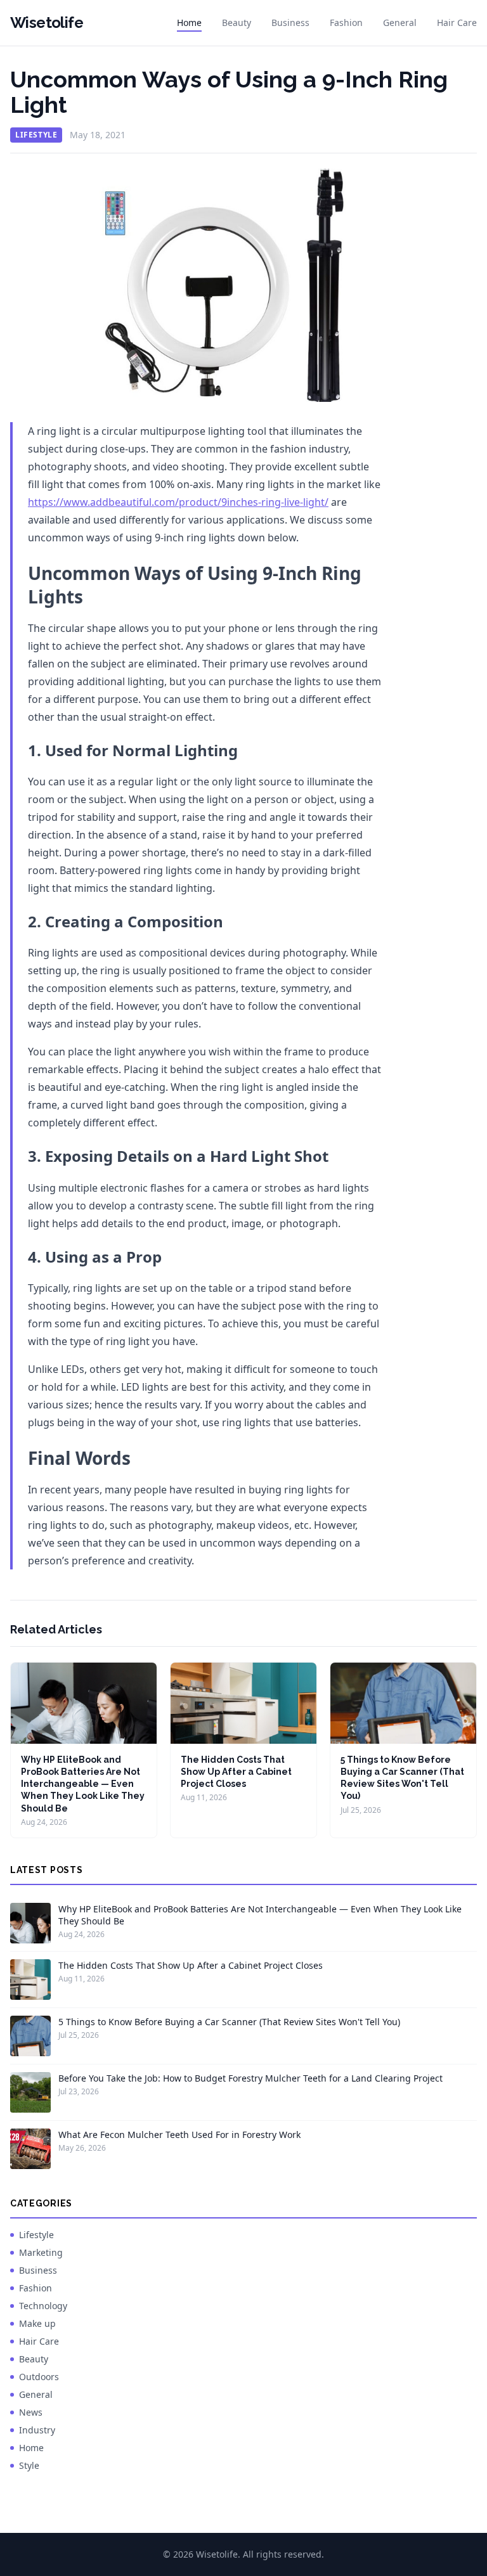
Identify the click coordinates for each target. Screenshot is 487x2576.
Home (189, 23)
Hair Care (457, 23)
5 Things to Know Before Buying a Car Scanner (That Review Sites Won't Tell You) (229, 2022)
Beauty (237, 23)
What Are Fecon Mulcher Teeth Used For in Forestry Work (179, 2135)
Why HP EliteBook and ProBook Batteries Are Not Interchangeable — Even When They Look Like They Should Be (83, 1784)
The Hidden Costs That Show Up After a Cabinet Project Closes (236, 1772)
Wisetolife (47, 23)
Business (290, 23)
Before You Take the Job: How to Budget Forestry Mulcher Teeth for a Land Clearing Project (250, 2078)
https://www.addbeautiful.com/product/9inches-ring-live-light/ (178, 502)
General (400, 23)
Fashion (346, 23)
